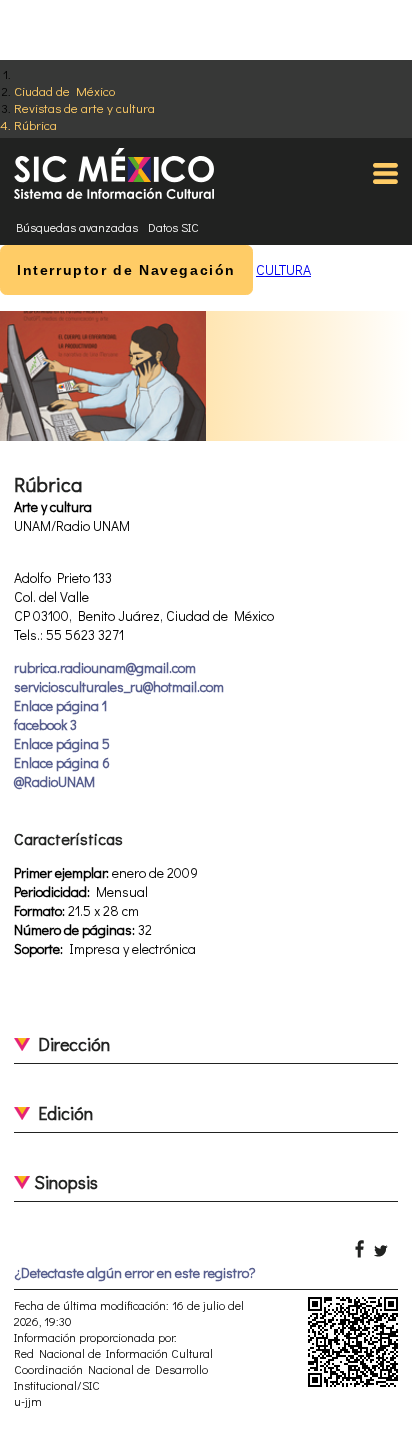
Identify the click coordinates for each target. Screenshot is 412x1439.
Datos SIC (173, 227)
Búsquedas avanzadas (77, 227)
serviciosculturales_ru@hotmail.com (119, 686)
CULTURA (283, 269)
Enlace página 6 (62, 762)
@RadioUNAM (54, 781)
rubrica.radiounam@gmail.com (105, 667)
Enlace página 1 (60, 705)
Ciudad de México (64, 90)
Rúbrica (35, 124)
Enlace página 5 (62, 743)
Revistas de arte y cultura (84, 107)
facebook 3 (45, 724)
